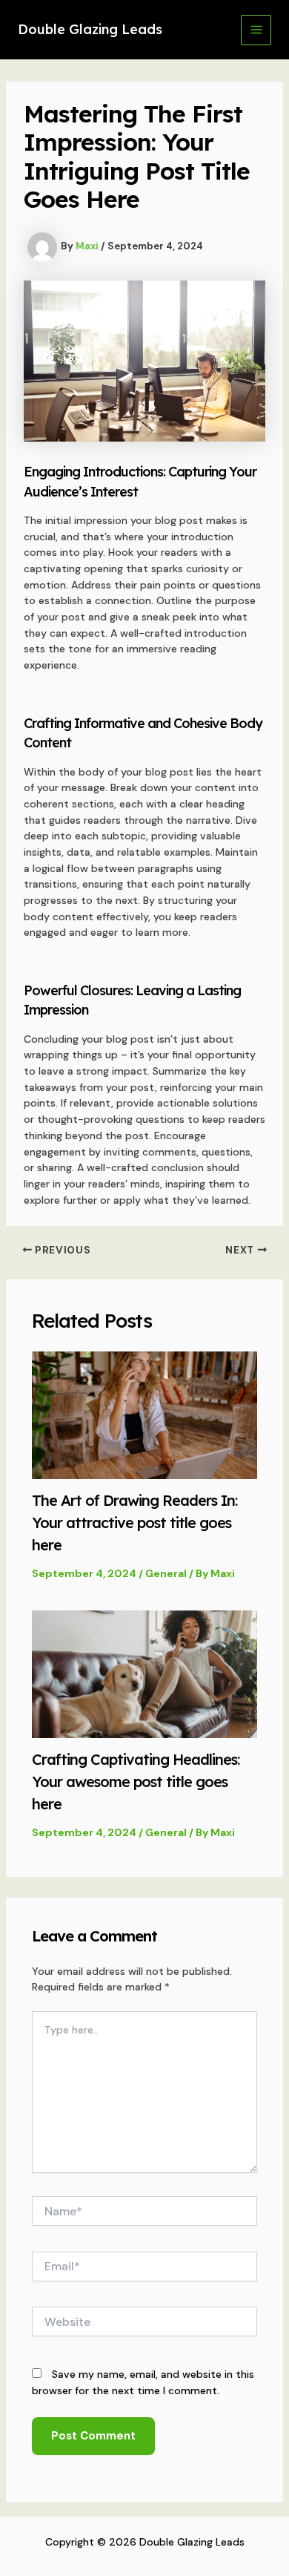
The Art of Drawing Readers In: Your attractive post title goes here (134, 1523)
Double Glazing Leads (90, 29)
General (166, 1573)
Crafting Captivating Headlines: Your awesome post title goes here (136, 1782)
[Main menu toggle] (256, 30)
